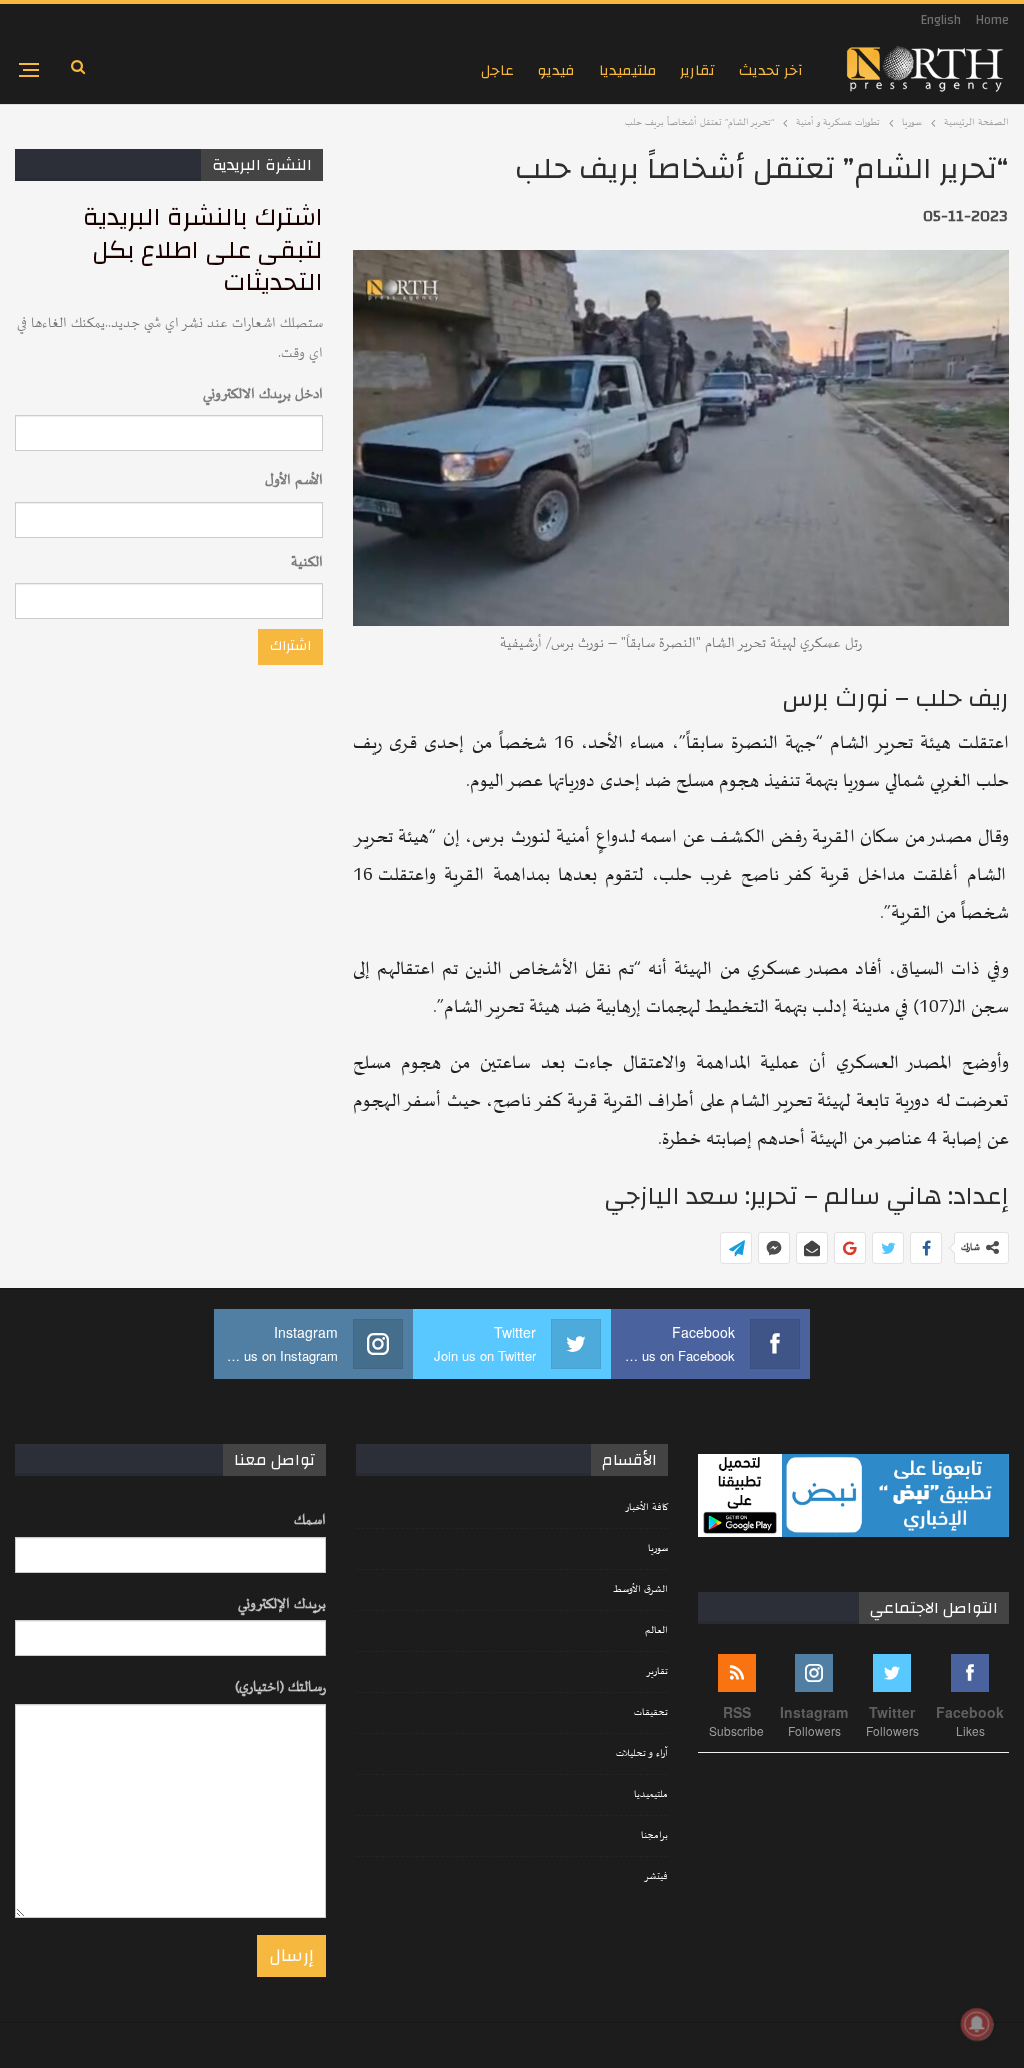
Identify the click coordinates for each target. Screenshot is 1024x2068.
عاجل (497, 70)
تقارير (697, 70)
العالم (656, 1631)
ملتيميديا (627, 70)
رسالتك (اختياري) (280, 1687)
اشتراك (290, 646)
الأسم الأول (294, 480)
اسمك (310, 1520)
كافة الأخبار (646, 1508)
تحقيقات (651, 1713)
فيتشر (656, 1877)
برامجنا (654, 1836)
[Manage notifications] (977, 2024)
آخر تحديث (771, 70)
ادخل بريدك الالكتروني (263, 394)
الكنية (307, 562)
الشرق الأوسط (640, 1590)
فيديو (556, 70)
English (941, 20)
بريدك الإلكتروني (282, 1604)
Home (992, 20)
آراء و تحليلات (642, 1754)
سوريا (658, 1549)
